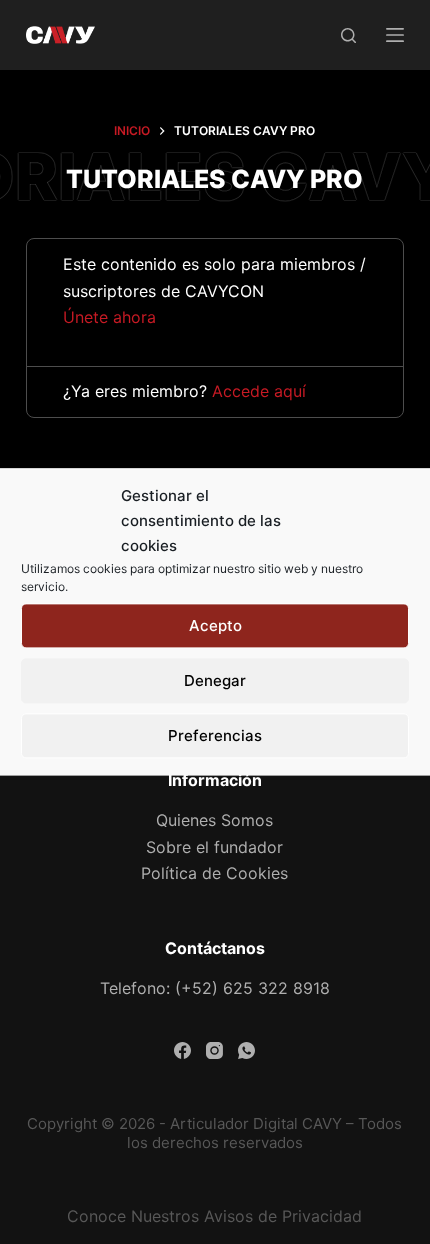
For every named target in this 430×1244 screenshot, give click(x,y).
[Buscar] (348, 35)
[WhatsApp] (246, 1050)
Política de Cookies (214, 873)
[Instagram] (214, 1050)
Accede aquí (259, 391)
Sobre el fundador (214, 847)
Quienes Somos (214, 820)
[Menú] (395, 35)
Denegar (215, 680)
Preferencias (215, 735)
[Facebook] (182, 1050)
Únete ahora (109, 317)
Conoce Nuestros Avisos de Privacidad (214, 1216)
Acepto (215, 625)
